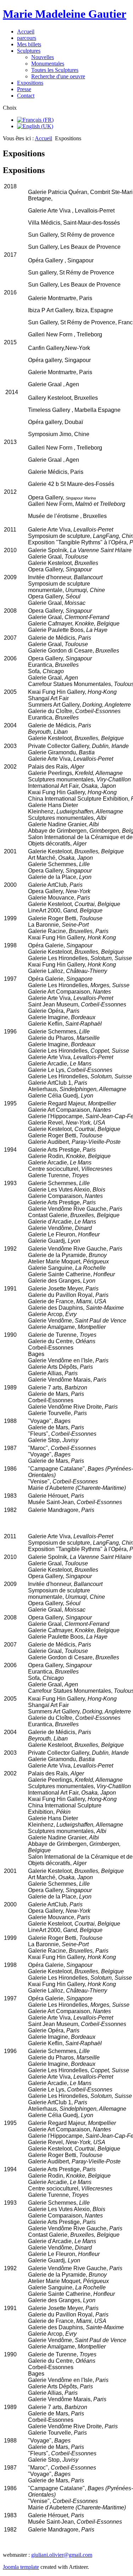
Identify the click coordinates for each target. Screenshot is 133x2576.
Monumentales (48, 64)
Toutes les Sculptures (55, 70)
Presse (24, 89)
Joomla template (21, 2567)
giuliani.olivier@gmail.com (62, 2555)
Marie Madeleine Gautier (65, 14)
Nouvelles (43, 57)
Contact (26, 96)
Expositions (30, 83)
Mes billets (29, 44)
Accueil (26, 32)
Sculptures (29, 51)
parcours (27, 38)
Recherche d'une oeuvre (58, 76)
